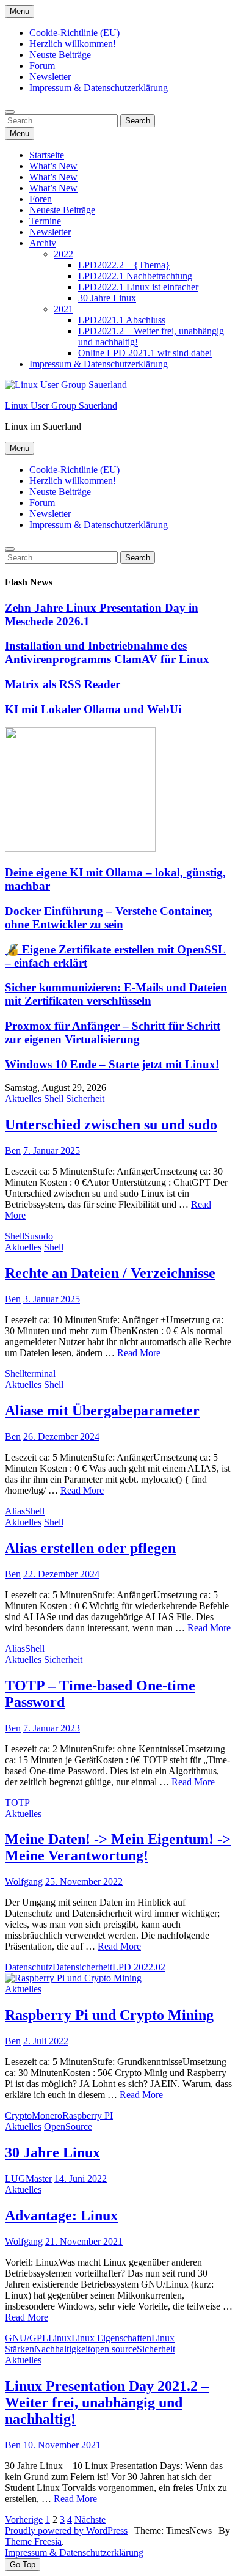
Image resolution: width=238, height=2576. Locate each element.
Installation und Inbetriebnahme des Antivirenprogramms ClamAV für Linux (107, 652)
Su (30, 1236)
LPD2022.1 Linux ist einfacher (138, 287)
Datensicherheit (82, 1967)
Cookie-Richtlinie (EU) (74, 33)
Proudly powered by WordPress (66, 2530)
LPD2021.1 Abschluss (122, 320)
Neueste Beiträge (62, 210)
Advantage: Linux (61, 2215)
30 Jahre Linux (107, 298)
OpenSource (68, 2126)
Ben (13, 1150)
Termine (45, 221)
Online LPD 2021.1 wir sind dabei (145, 353)
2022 (63, 254)
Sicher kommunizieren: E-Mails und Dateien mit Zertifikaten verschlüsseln (116, 994)
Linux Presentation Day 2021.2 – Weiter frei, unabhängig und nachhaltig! (107, 2402)
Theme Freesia (33, 2541)
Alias (15, 1511)
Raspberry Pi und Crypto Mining (109, 2015)
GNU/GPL (27, 2338)
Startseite (47, 155)
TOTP (17, 1803)
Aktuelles (23, 1099)
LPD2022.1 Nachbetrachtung (135, 276)
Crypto (18, 2115)
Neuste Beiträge (60, 55)
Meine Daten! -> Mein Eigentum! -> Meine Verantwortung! (118, 1847)
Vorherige (24, 2519)
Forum (42, 66)
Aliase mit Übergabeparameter (102, 1411)
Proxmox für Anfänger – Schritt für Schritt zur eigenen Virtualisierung (113, 1033)
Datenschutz (29, 1967)
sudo (44, 1236)
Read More (139, 1353)
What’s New (53, 166)
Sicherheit (85, 1099)
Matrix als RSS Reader (63, 684)
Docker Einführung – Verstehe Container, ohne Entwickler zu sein (109, 918)
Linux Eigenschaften (111, 2338)
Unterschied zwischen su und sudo (111, 1125)
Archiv (43, 243)
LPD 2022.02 (139, 1967)
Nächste (90, 2519)
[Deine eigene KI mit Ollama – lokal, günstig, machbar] (80, 849)
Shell (54, 1099)
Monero (47, 2115)
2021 (63, 309)
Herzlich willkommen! (73, 44)
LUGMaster (28, 2178)
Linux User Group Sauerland (61, 405)
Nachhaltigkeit (62, 2349)
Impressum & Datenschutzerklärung (99, 88)
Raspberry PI (88, 2115)
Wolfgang (24, 1881)
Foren (41, 199)
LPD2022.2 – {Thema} (124, 265)
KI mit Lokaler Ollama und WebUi (93, 709)
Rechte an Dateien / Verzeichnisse (110, 1273)
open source (114, 2349)
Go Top (23, 2565)
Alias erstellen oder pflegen (90, 1548)
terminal (40, 1374)
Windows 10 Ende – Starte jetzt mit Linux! (112, 1064)
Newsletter (50, 77)
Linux (60, 2338)
